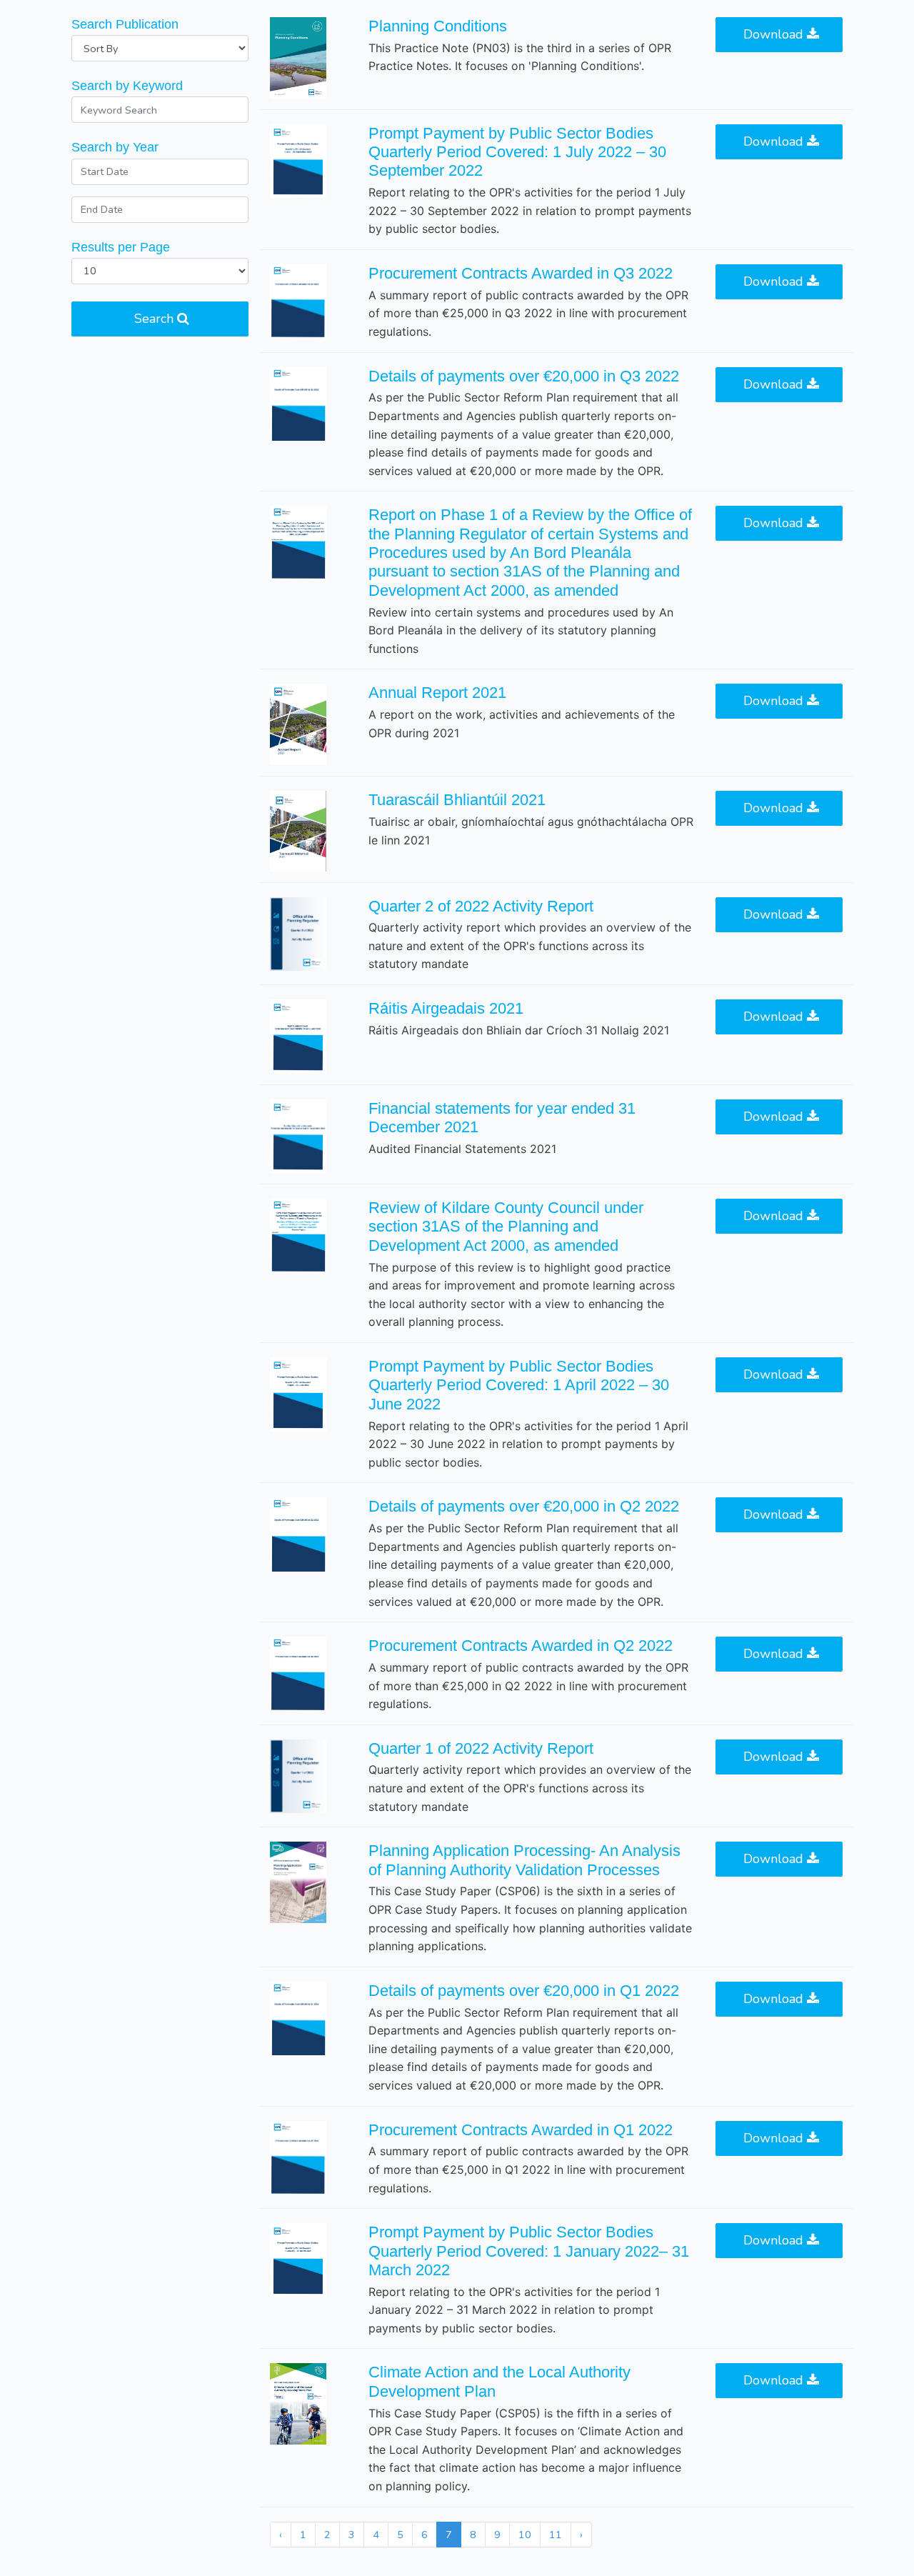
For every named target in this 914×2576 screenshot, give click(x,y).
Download (775, 34)
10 (525, 2535)
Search (156, 319)
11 (556, 2535)
